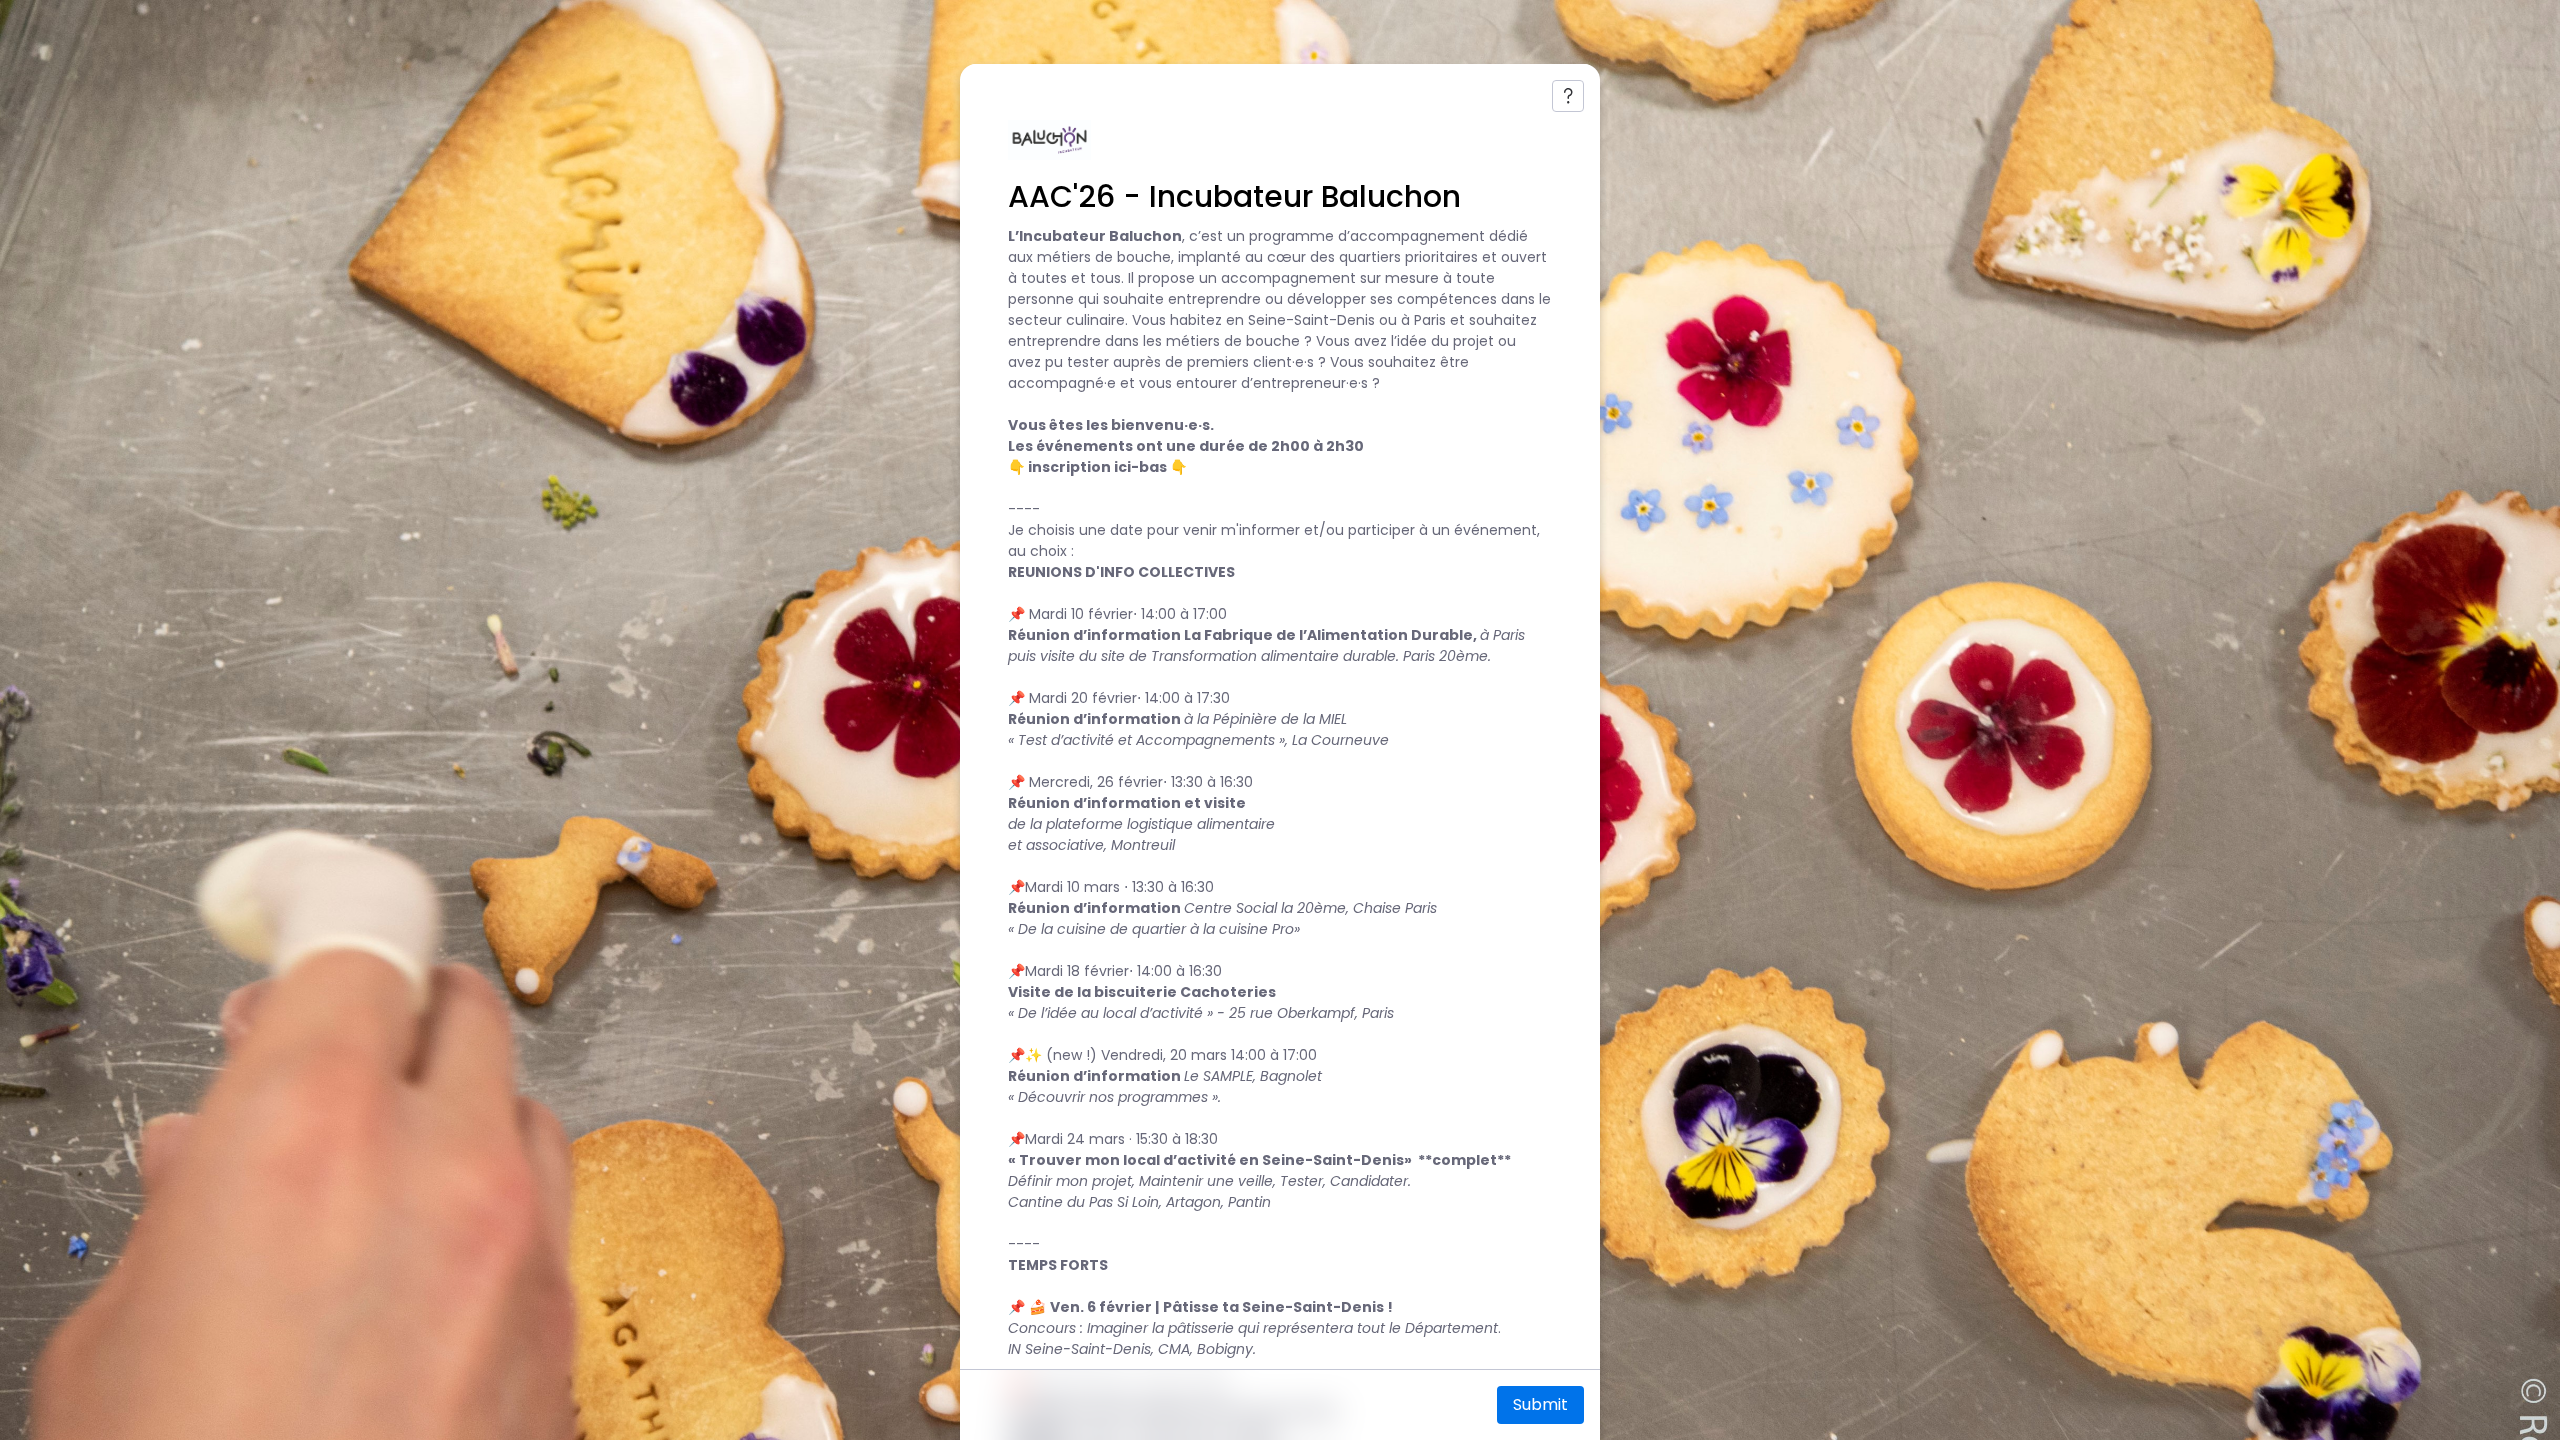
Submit (1540, 1404)
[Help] (1568, 96)
